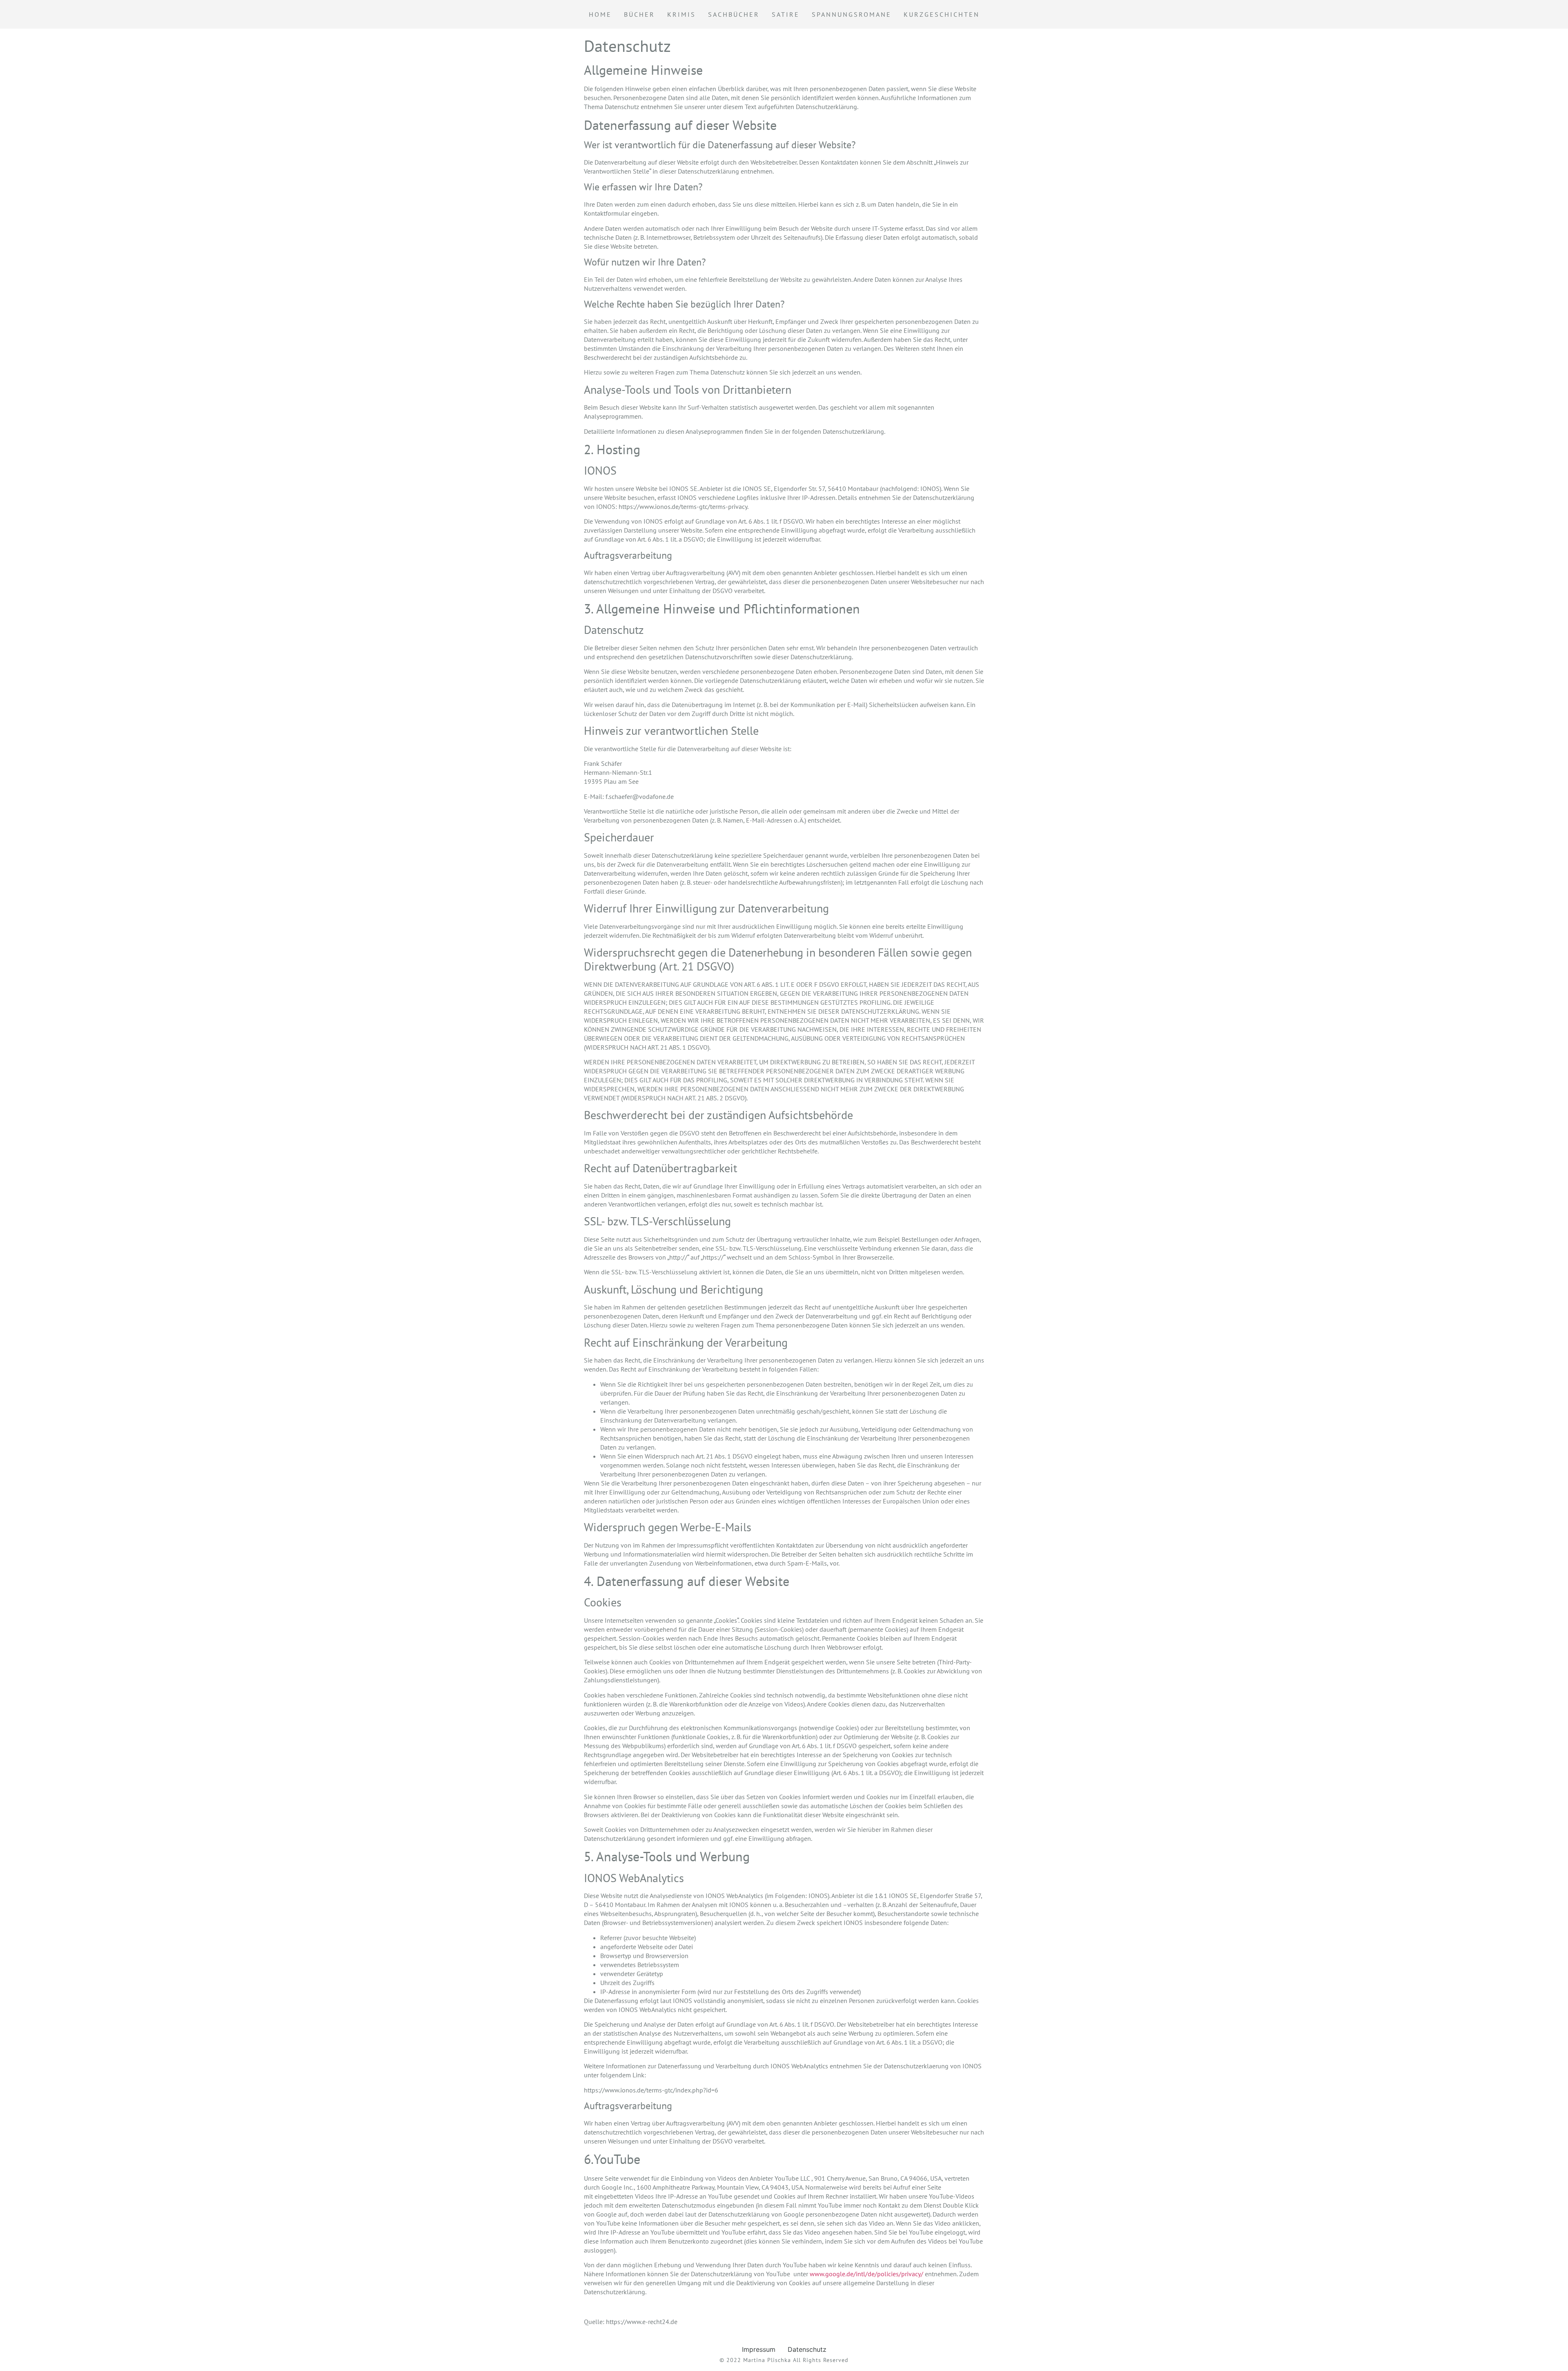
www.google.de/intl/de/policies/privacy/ (866, 2274)
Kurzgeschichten (942, 14)
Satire (786, 14)
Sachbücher (734, 14)
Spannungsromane (852, 14)
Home (600, 14)
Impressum (759, 2349)
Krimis (682, 14)
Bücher (639, 14)
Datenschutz (807, 2349)
